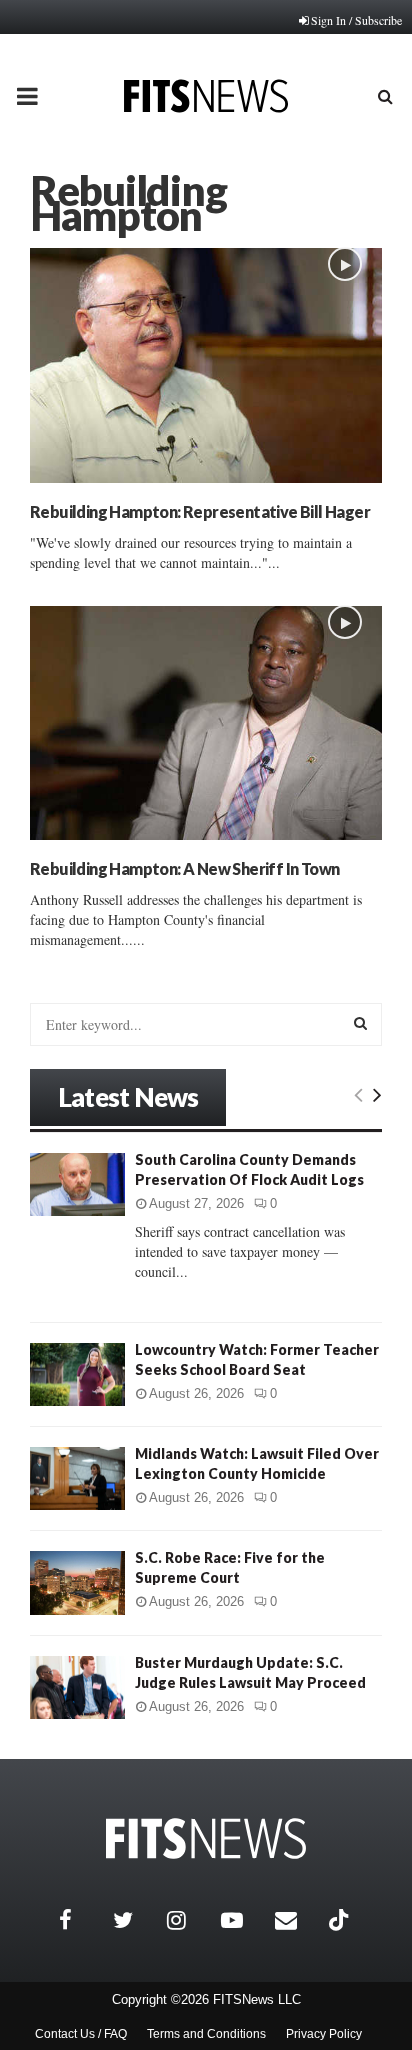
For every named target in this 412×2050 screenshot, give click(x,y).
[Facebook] (81, 1920)
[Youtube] (243, 1920)
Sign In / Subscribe (356, 20)
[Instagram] (189, 1920)
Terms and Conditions (206, 2034)
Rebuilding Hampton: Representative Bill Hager (200, 511)
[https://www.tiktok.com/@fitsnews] (341, 1920)
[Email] (297, 1920)
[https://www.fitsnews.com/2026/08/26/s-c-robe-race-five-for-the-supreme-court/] (77, 1582)
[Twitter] (135, 1920)
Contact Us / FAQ (81, 2034)
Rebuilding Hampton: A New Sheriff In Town (184, 868)
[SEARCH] (360, 1023)
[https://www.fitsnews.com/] (206, 1838)
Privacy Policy (324, 2034)
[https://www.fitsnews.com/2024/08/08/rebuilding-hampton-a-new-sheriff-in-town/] (206, 723)
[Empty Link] (358, 1094)
